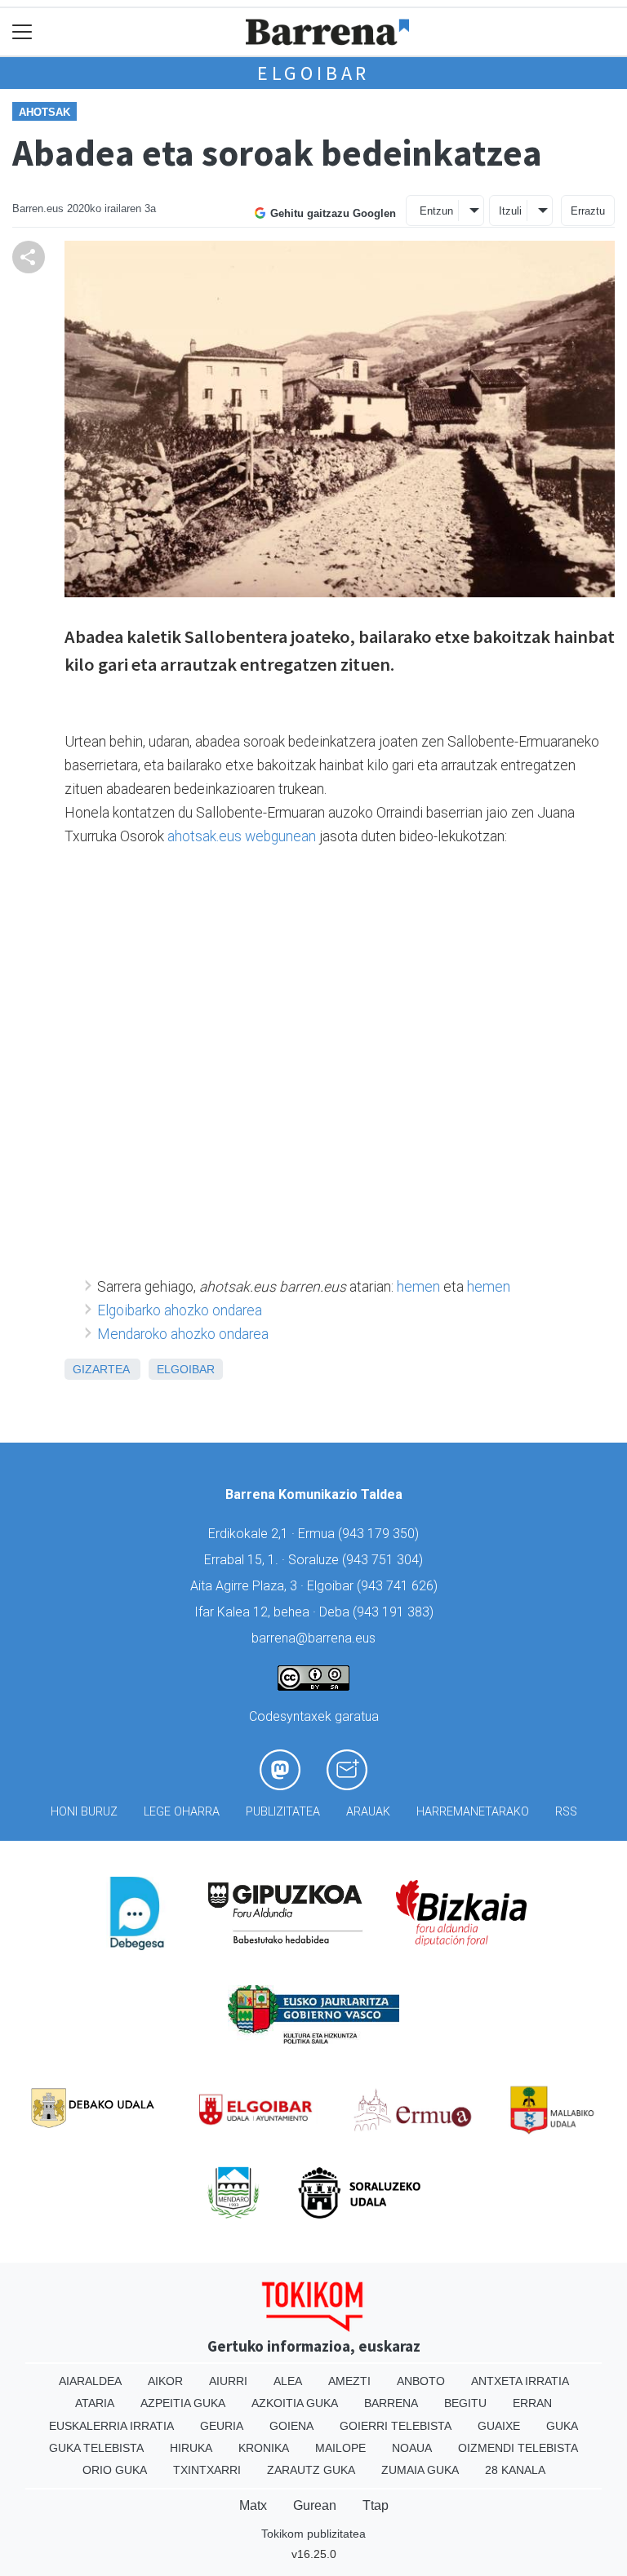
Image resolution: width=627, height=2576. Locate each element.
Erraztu (588, 211)
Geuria (222, 2426)
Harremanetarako (473, 1812)
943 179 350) (380, 1534)
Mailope (340, 2448)
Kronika (264, 2448)
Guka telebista (96, 2448)
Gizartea (101, 1369)
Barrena (391, 2403)
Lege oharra (182, 1812)
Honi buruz (84, 1812)
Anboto (421, 2381)
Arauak (368, 1812)
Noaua (412, 2448)
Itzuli (510, 211)
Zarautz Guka (311, 2470)
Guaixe (499, 2426)
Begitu (465, 2403)
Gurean (315, 2505)
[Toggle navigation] (22, 32)
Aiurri (228, 2381)
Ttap (376, 2505)
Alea (288, 2381)
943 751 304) (385, 1560)
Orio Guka (115, 2470)
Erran (532, 2403)
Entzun (436, 211)
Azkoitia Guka (295, 2403)
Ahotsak (44, 112)
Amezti (349, 2381)
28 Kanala (515, 2470)
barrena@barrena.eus (313, 1638)
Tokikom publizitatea (313, 2534)
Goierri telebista (396, 2426)
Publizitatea (283, 1812)
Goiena (291, 2426)
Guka (562, 2426)
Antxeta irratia (520, 2381)
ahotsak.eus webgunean (242, 836)
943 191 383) (395, 1612)
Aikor (165, 2381)
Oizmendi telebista (518, 2448)
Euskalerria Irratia (111, 2426)
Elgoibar (313, 73)
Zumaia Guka (420, 2470)
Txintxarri (207, 2470)
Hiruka (191, 2448)
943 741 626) (399, 1586)
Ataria (95, 2403)
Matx (253, 2505)
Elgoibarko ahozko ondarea (180, 1310)
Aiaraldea (90, 2381)
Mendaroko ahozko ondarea (183, 1334)
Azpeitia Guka (183, 2403)
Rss (566, 1812)
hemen (418, 1287)
